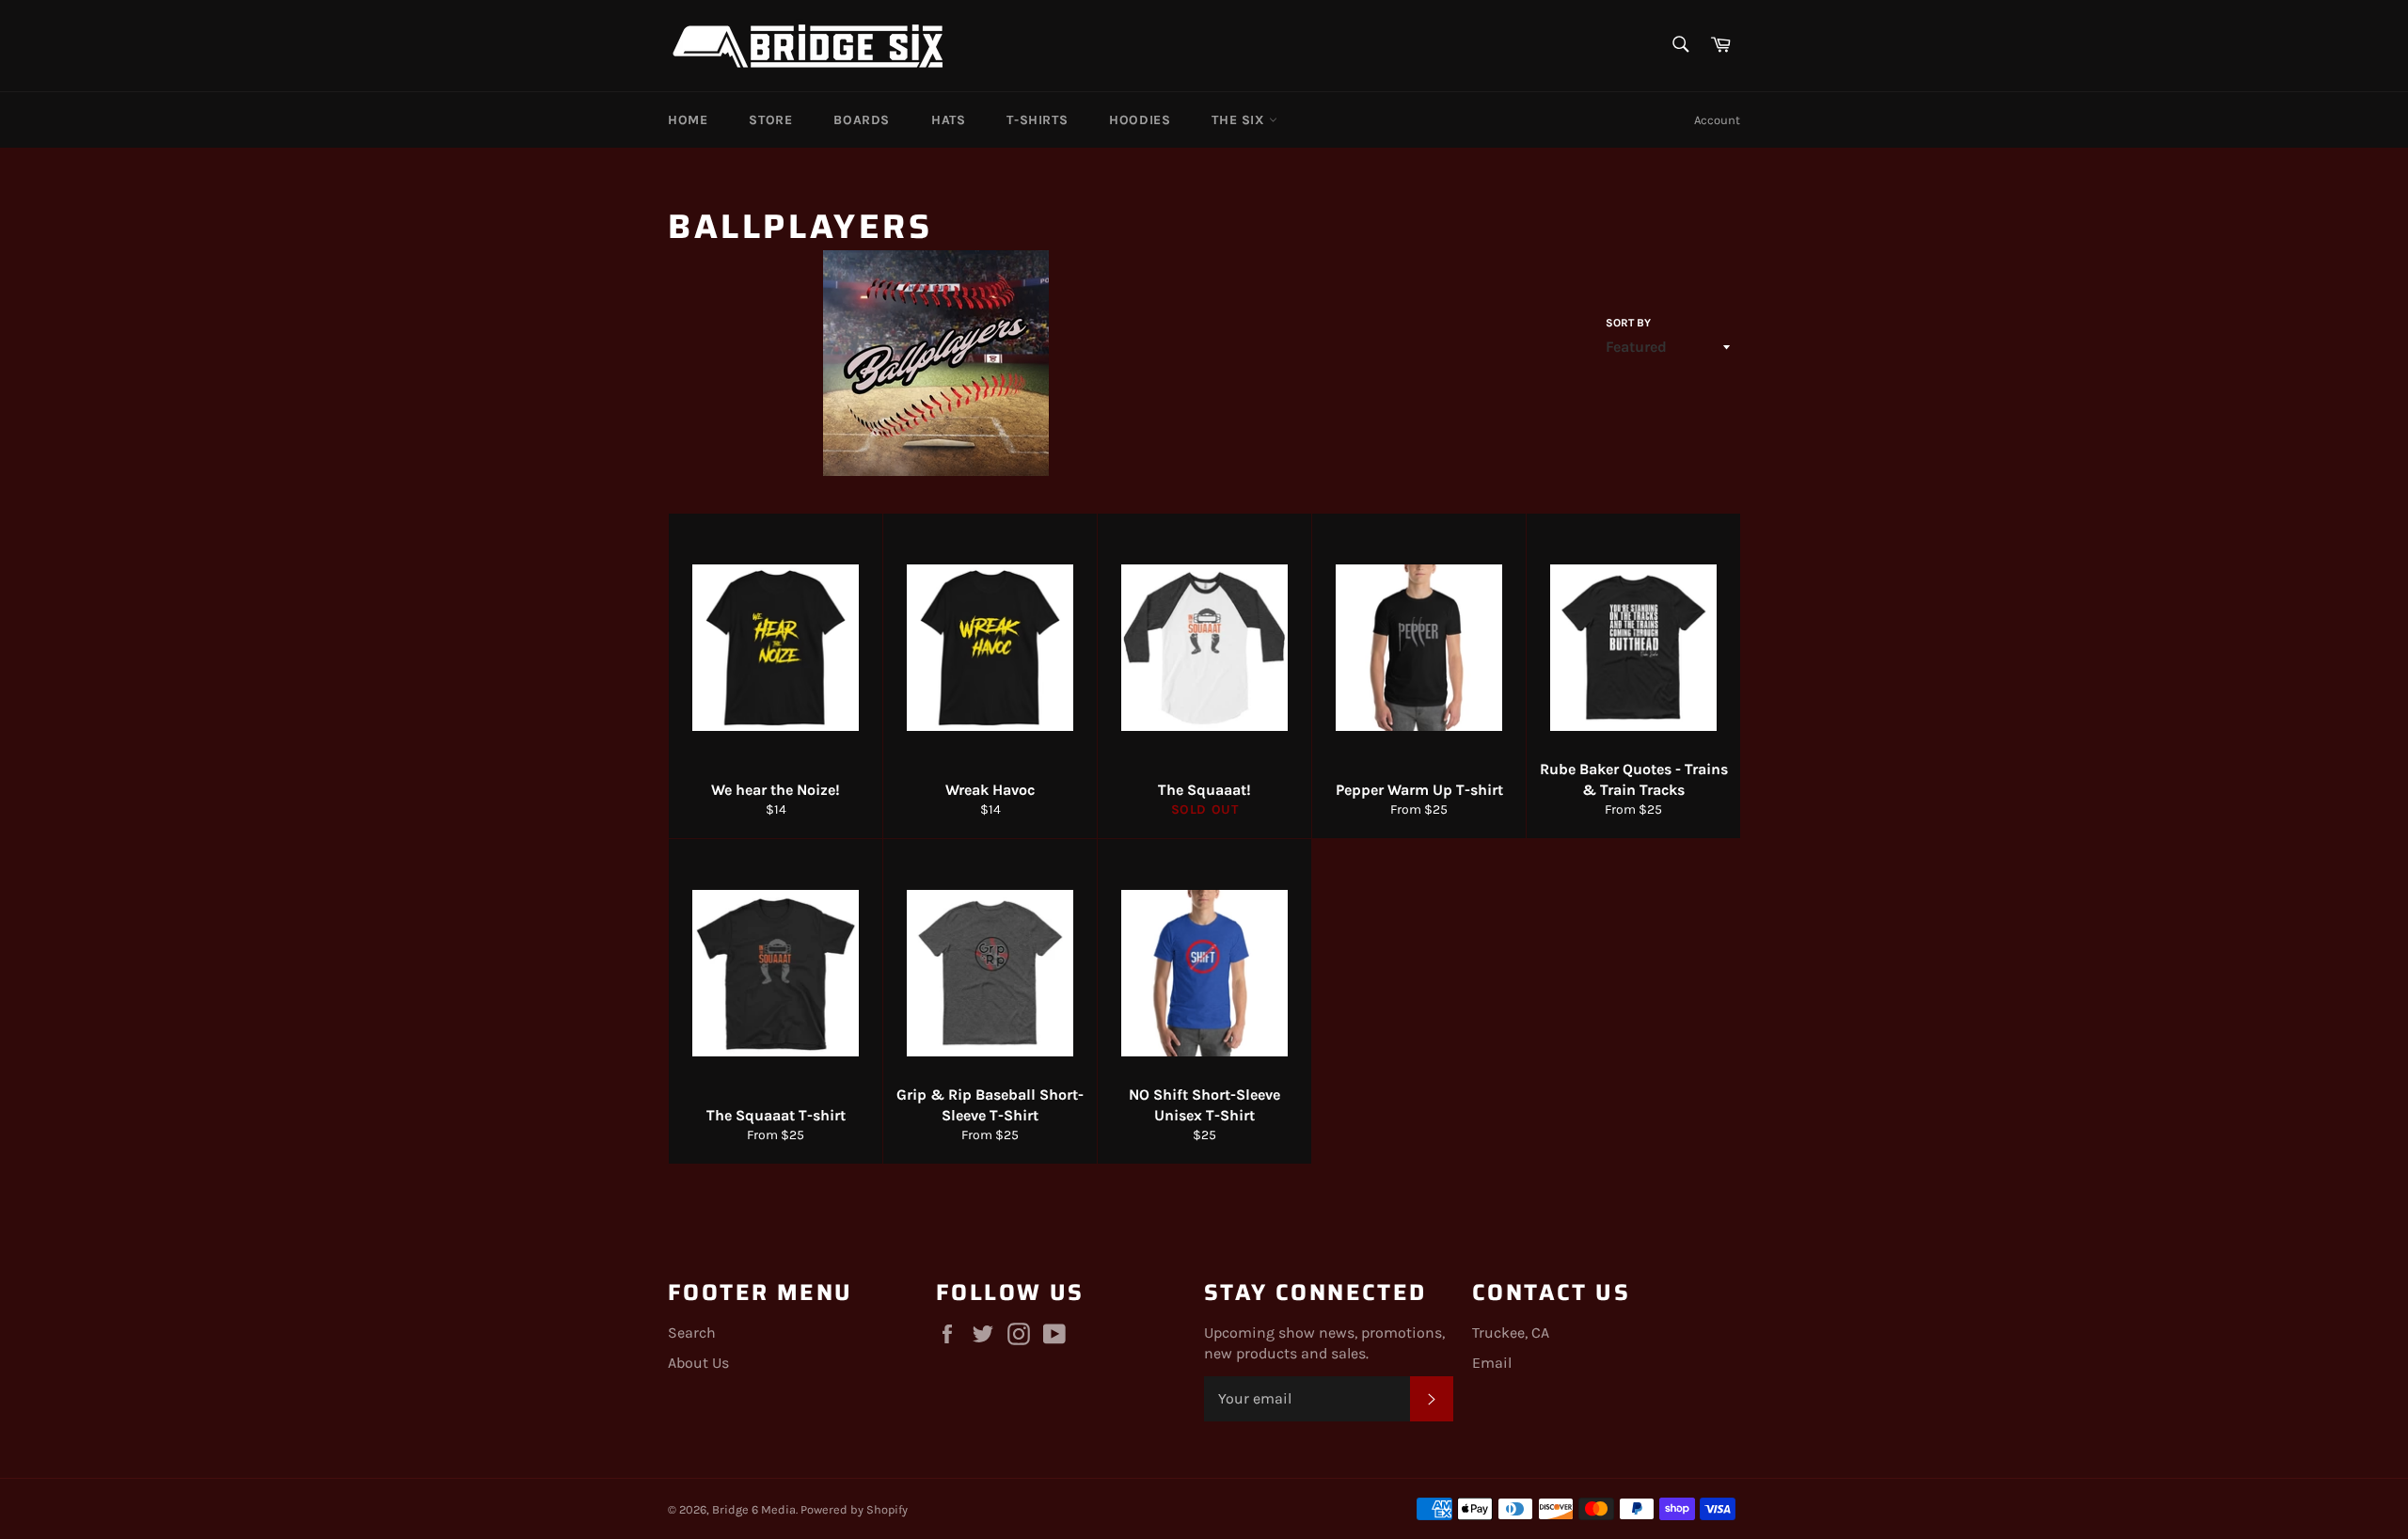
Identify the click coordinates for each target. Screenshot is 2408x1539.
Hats (948, 120)
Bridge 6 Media (754, 1509)
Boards (862, 120)
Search (692, 1333)
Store (770, 120)
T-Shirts (1037, 120)
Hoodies (1140, 120)
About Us (698, 1363)
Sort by (1628, 323)
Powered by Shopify (854, 1509)
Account (1717, 120)
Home (688, 120)
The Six (1240, 120)
